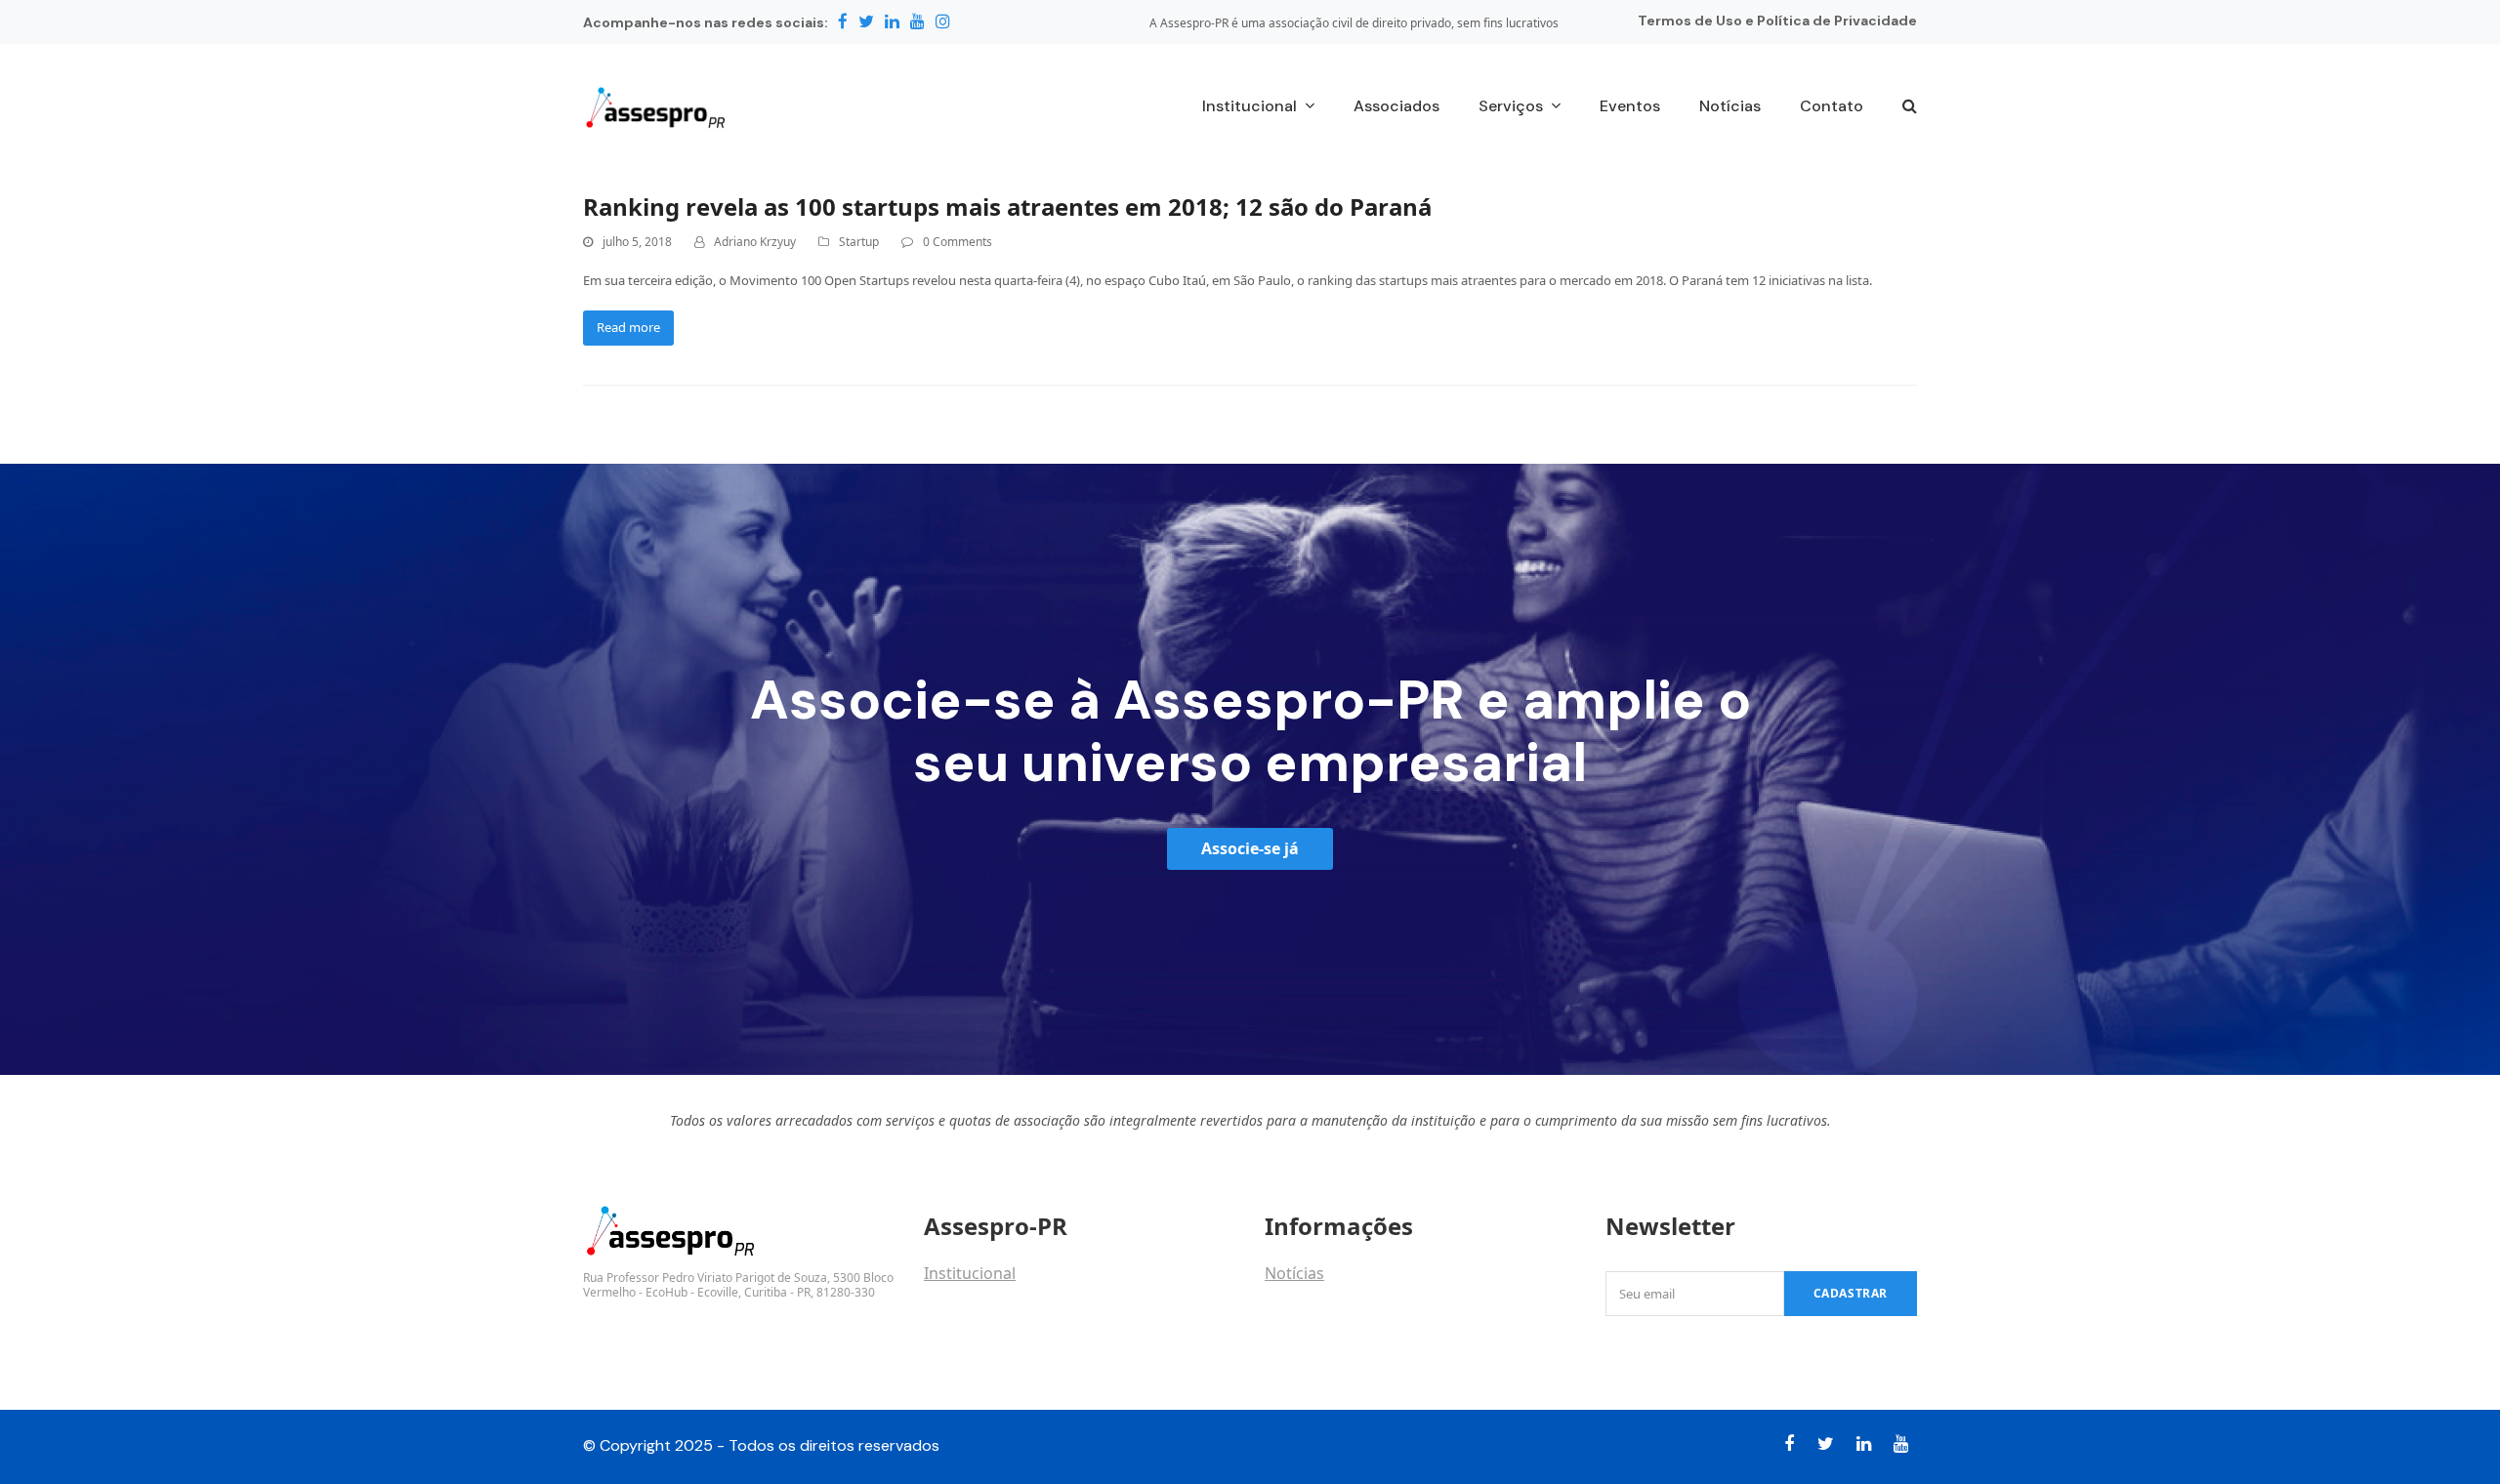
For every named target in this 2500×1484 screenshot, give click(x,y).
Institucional (970, 1273)
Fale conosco (972, 1359)
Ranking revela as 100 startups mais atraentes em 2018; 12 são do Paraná (1007, 206)
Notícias (1294, 1273)
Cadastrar (1851, 1293)
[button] (1910, 107)
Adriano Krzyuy (755, 242)
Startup (859, 242)
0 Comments (958, 242)
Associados (965, 1316)
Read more (628, 327)
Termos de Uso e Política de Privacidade (1777, 21)
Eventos (1294, 1316)
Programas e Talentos (1346, 1359)
